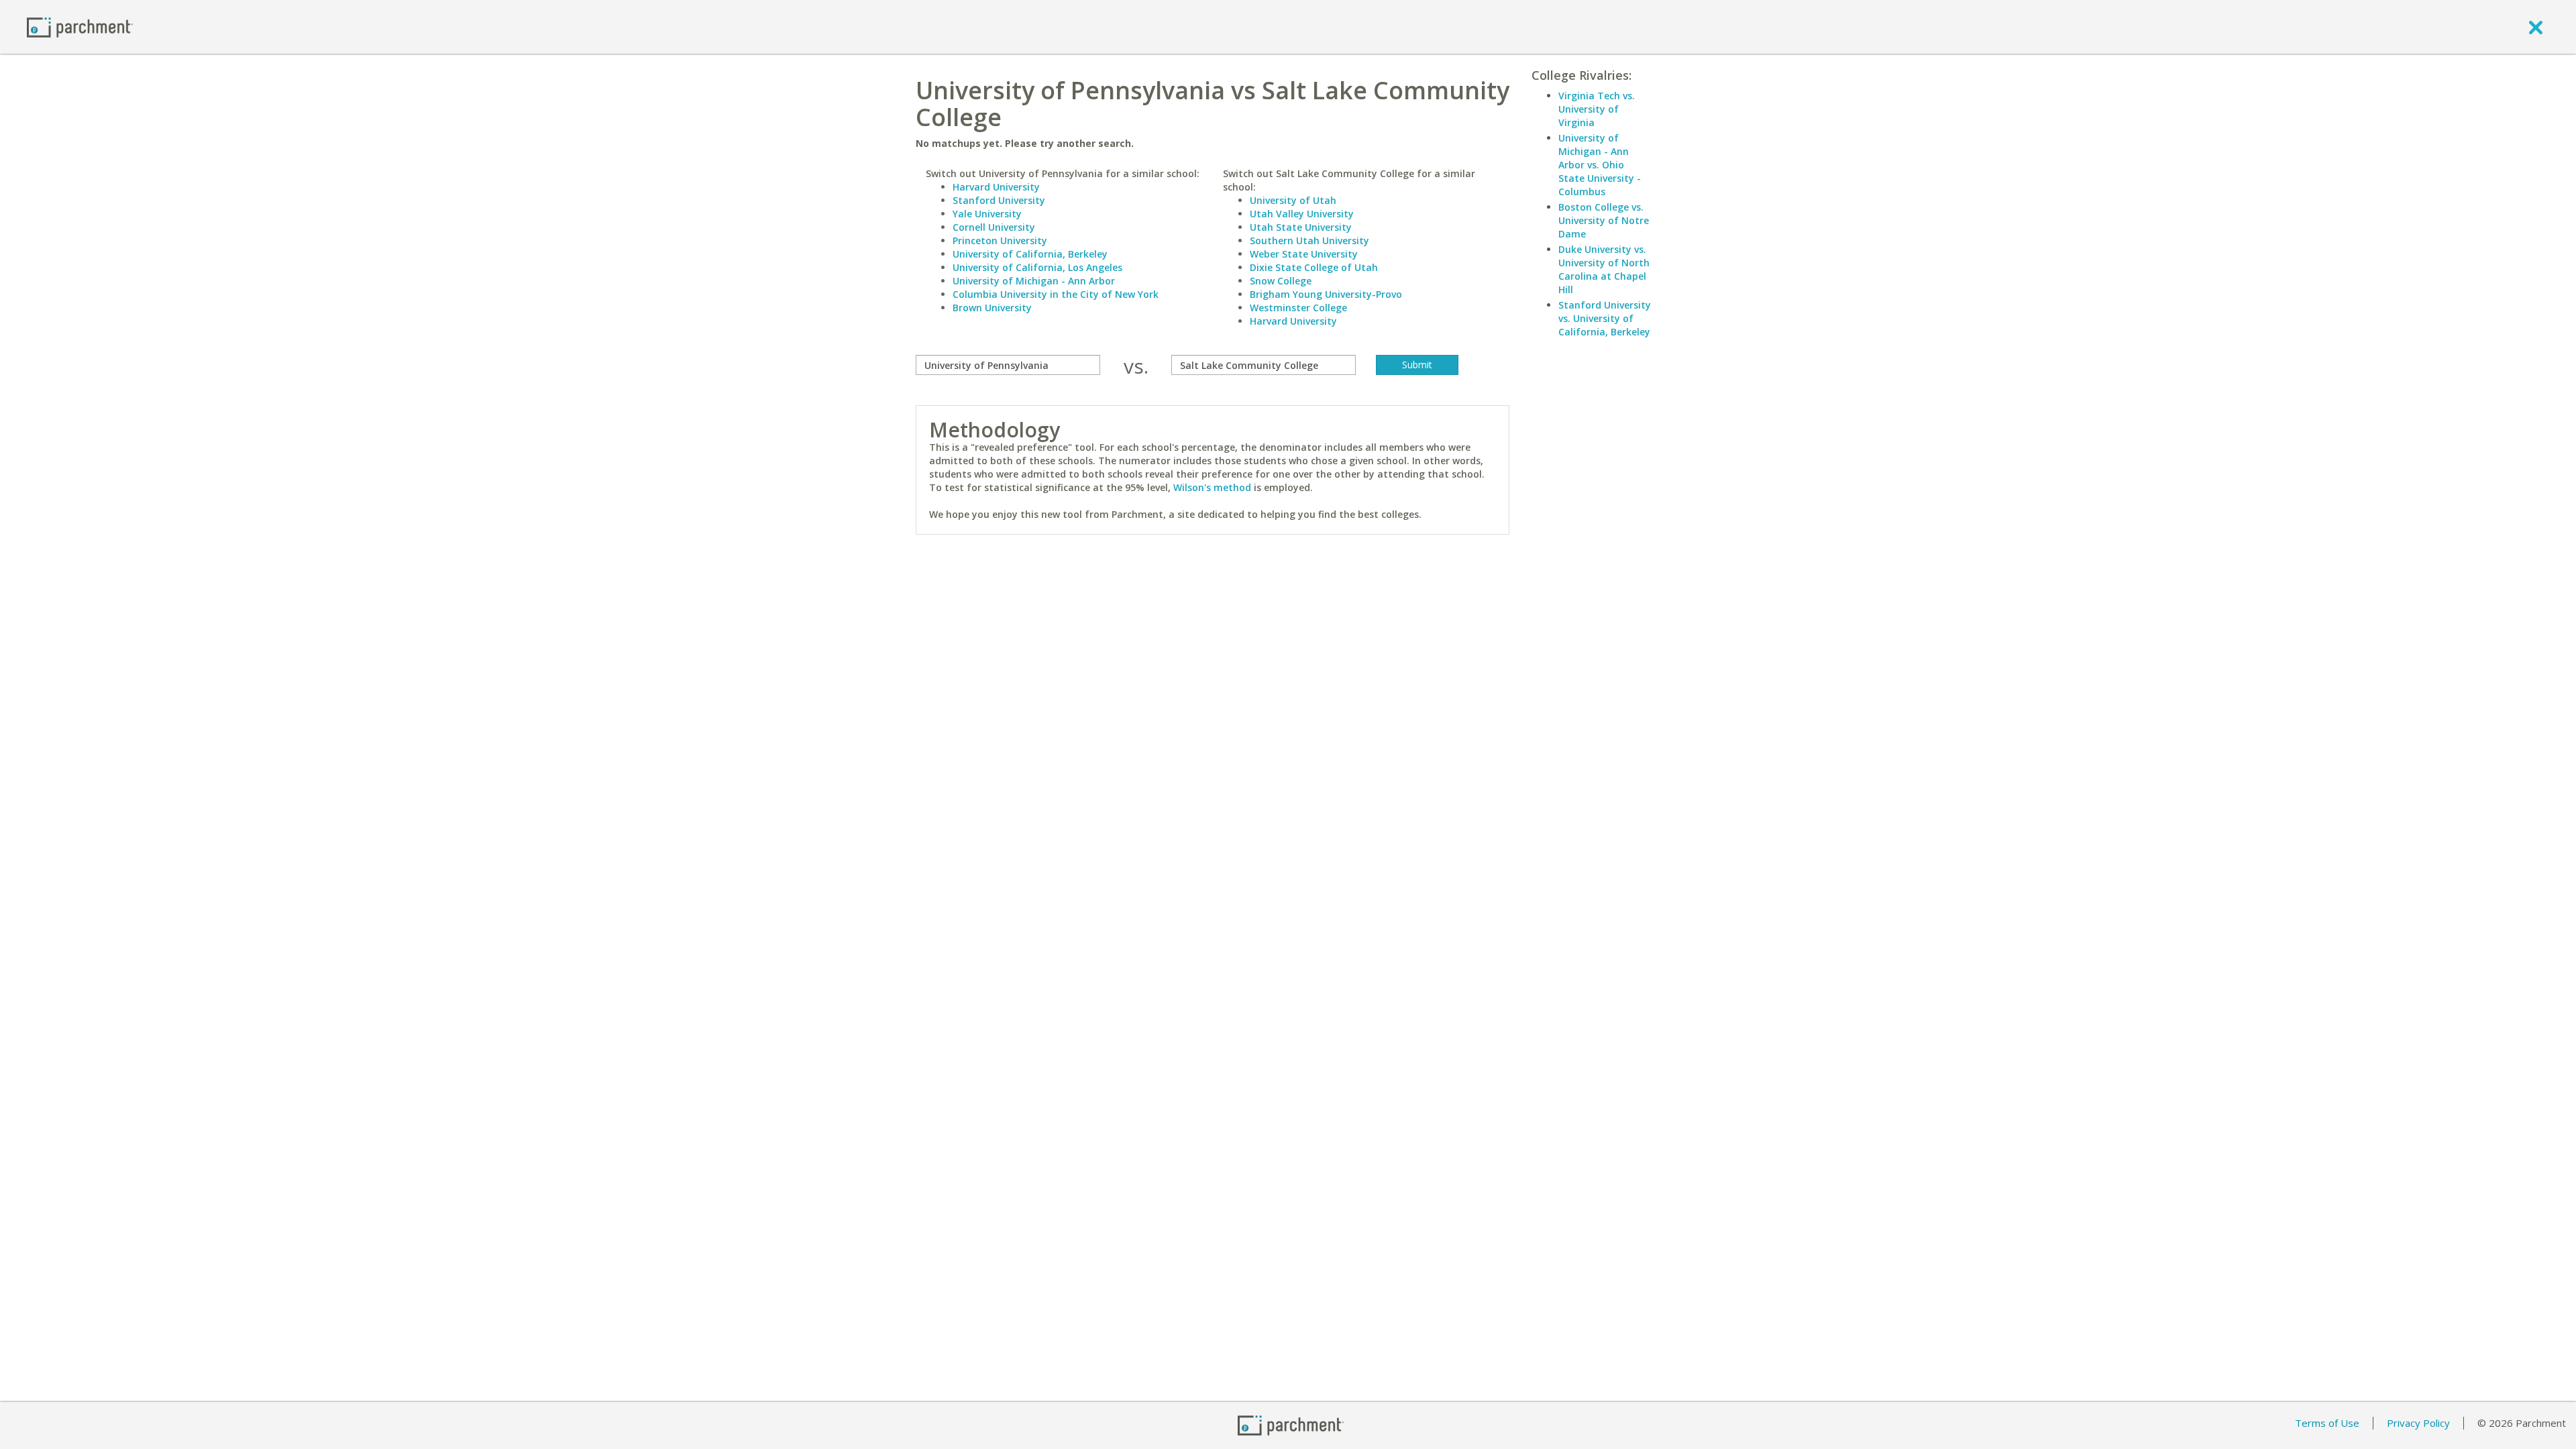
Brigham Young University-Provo (1326, 294)
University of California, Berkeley (1030, 254)
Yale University (987, 214)
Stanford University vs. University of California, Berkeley (1605, 318)
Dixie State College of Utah (1314, 267)
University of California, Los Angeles (1037, 267)
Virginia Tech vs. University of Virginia (1597, 109)
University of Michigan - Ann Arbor (1034, 281)
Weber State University (1304, 254)
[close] (2536, 27)
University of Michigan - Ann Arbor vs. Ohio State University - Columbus (1600, 165)
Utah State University (1301, 227)
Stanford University (999, 200)
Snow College (1281, 281)
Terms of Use (2327, 1423)
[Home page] (80, 26)
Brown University (992, 308)
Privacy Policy (2418, 1423)
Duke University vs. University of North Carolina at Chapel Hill (1604, 269)
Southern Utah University (1309, 240)
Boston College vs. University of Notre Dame (1604, 220)
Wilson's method (1212, 487)
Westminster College (1298, 308)
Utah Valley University (1302, 214)
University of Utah (1293, 200)
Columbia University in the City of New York (1056, 294)
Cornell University (994, 227)
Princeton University (1000, 240)
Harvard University (996, 187)
